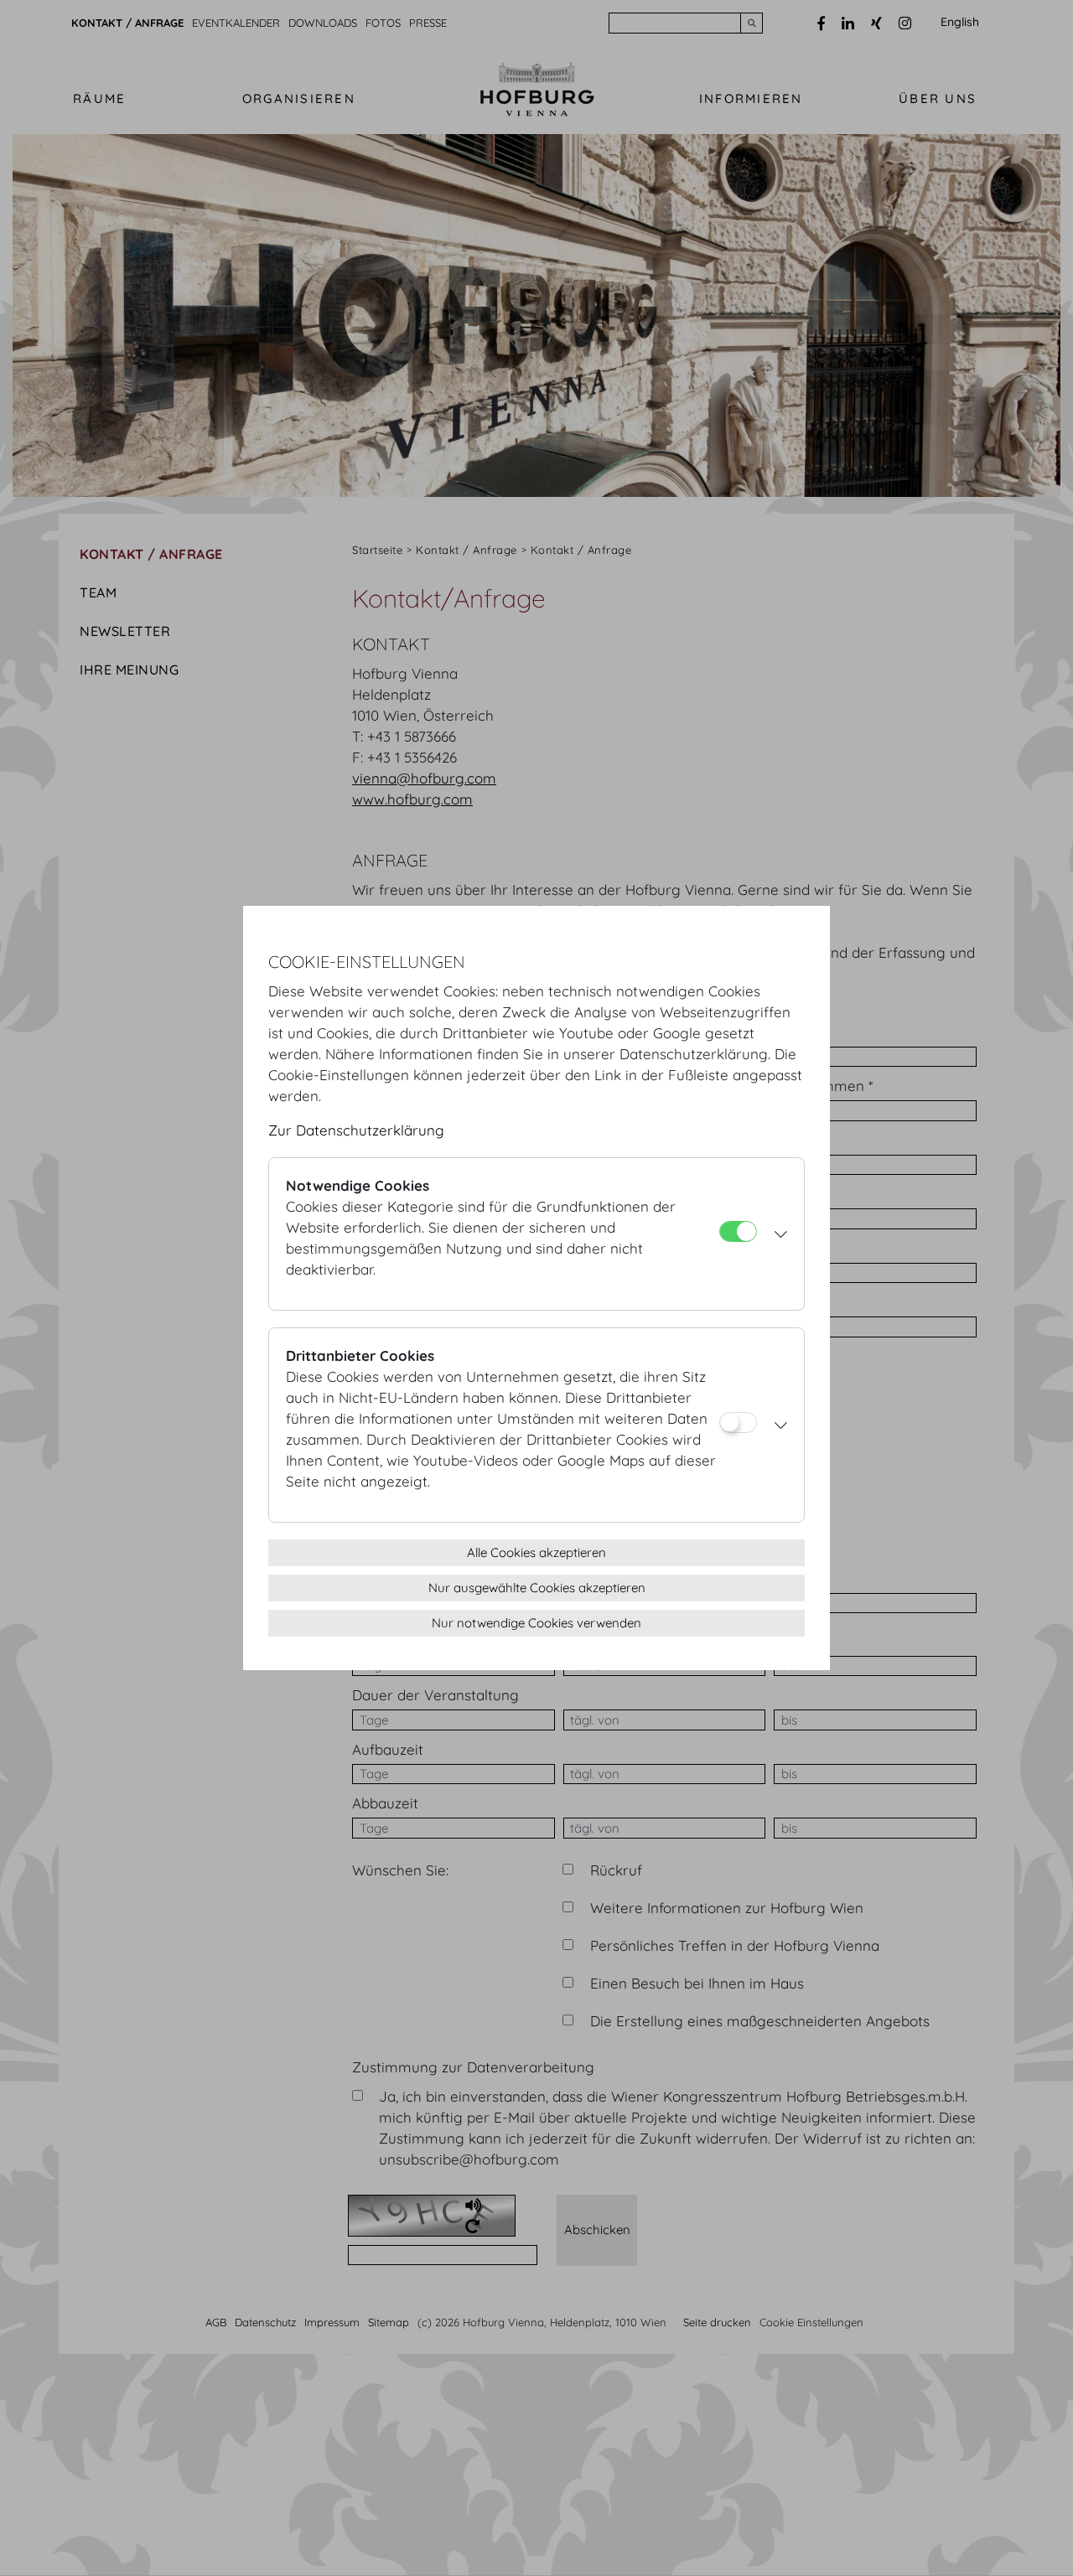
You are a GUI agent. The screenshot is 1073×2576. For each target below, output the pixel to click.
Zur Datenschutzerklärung (356, 1130)
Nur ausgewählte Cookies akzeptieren (537, 1588)
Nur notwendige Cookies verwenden (536, 1623)
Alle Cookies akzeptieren (536, 1552)
